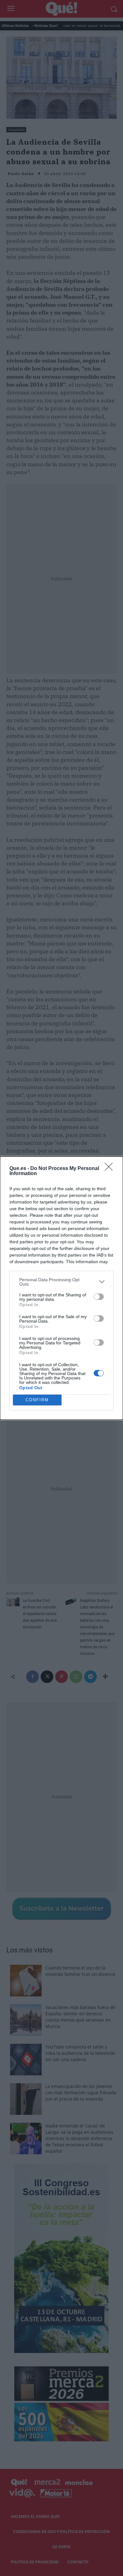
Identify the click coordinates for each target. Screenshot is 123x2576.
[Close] (111, 1169)
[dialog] (61, 1288)
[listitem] (61, 1282)
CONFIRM (37, 1400)
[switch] (99, 1297)
